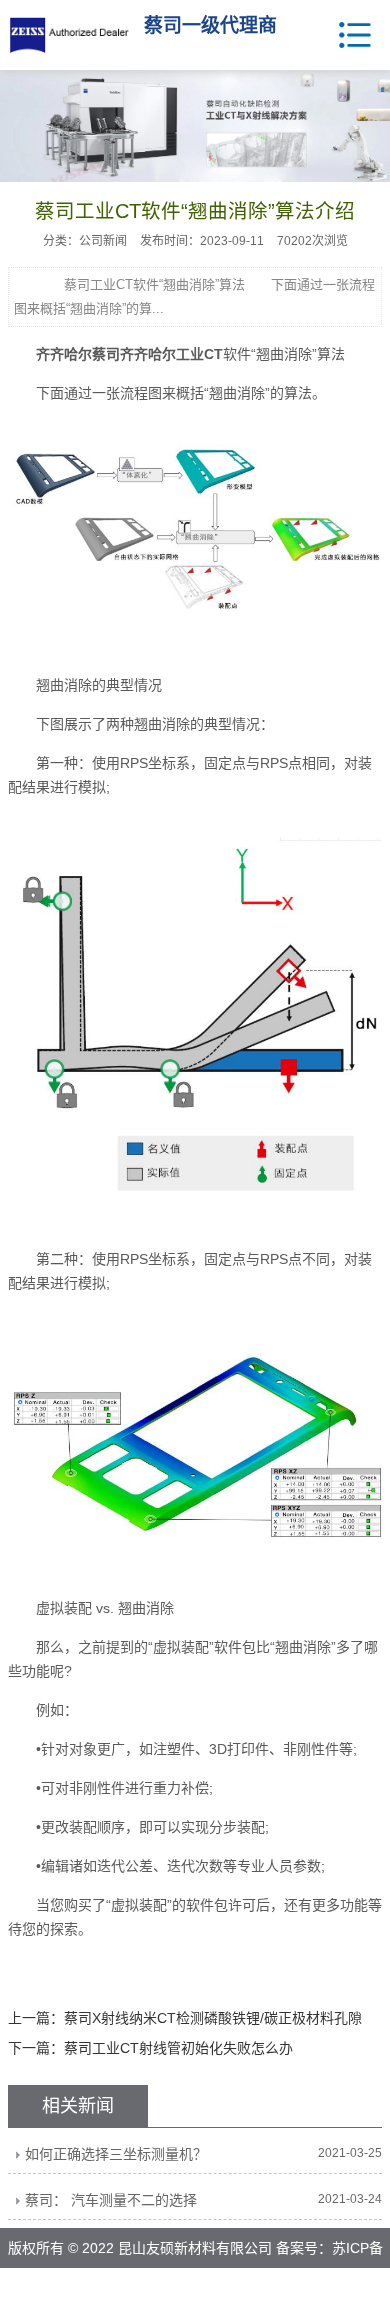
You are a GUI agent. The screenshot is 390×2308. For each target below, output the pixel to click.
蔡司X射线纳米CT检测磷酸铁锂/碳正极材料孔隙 (213, 2018)
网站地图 (247, 2288)
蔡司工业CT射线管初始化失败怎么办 (178, 2048)
